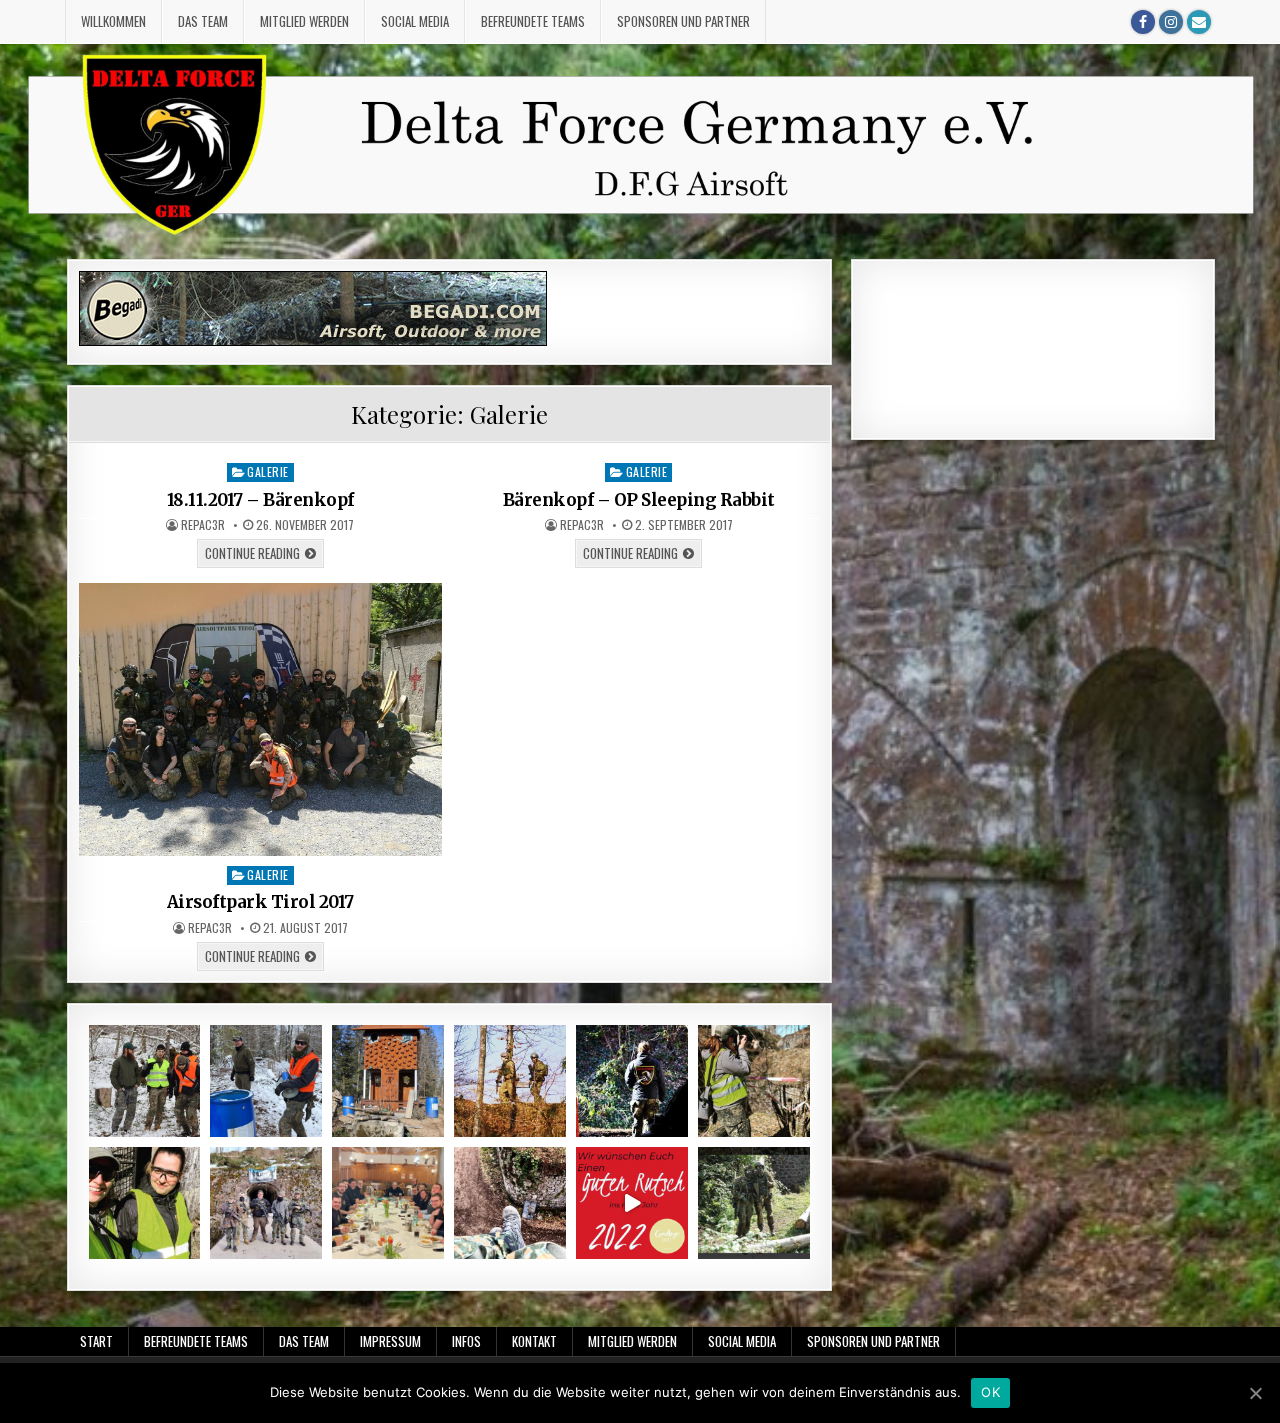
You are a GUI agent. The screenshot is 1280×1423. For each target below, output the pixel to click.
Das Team (203, 21)
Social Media (415, 21)
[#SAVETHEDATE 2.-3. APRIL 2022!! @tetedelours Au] (388, 1081)
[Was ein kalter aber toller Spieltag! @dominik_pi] (266, 1081)
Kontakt (534, 1341)
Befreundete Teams (533, 21)
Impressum (390, 1341)
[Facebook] (1143, 22)
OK (990, 1392)
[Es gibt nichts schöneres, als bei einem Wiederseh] (754, 1081)
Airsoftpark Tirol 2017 (260, 902)
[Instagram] (1171, 22)
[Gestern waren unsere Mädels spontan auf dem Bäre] (145, 1203)
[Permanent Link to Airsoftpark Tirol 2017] (261, 719)
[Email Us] (1199, 22)
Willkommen (113, 21)
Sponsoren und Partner (683, 21)
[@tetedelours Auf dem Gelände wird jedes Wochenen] (145, 1081)
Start (96, 1341)
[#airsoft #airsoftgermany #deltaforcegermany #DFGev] (266, 1203)
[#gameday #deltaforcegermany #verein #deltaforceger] (510, 1081)
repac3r (203, 525)
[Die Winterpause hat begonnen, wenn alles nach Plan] (754, 1203)
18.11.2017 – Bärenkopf (260, 500)
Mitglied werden (304, 21)
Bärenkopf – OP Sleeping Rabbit (639, 500)
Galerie (268, 471)
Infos (466, 1341)
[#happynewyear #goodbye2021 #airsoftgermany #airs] (632, 1203)
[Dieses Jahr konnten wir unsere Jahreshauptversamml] (388, 1203)
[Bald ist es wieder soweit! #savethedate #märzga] (510, 1203)
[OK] (1255, 1393)
